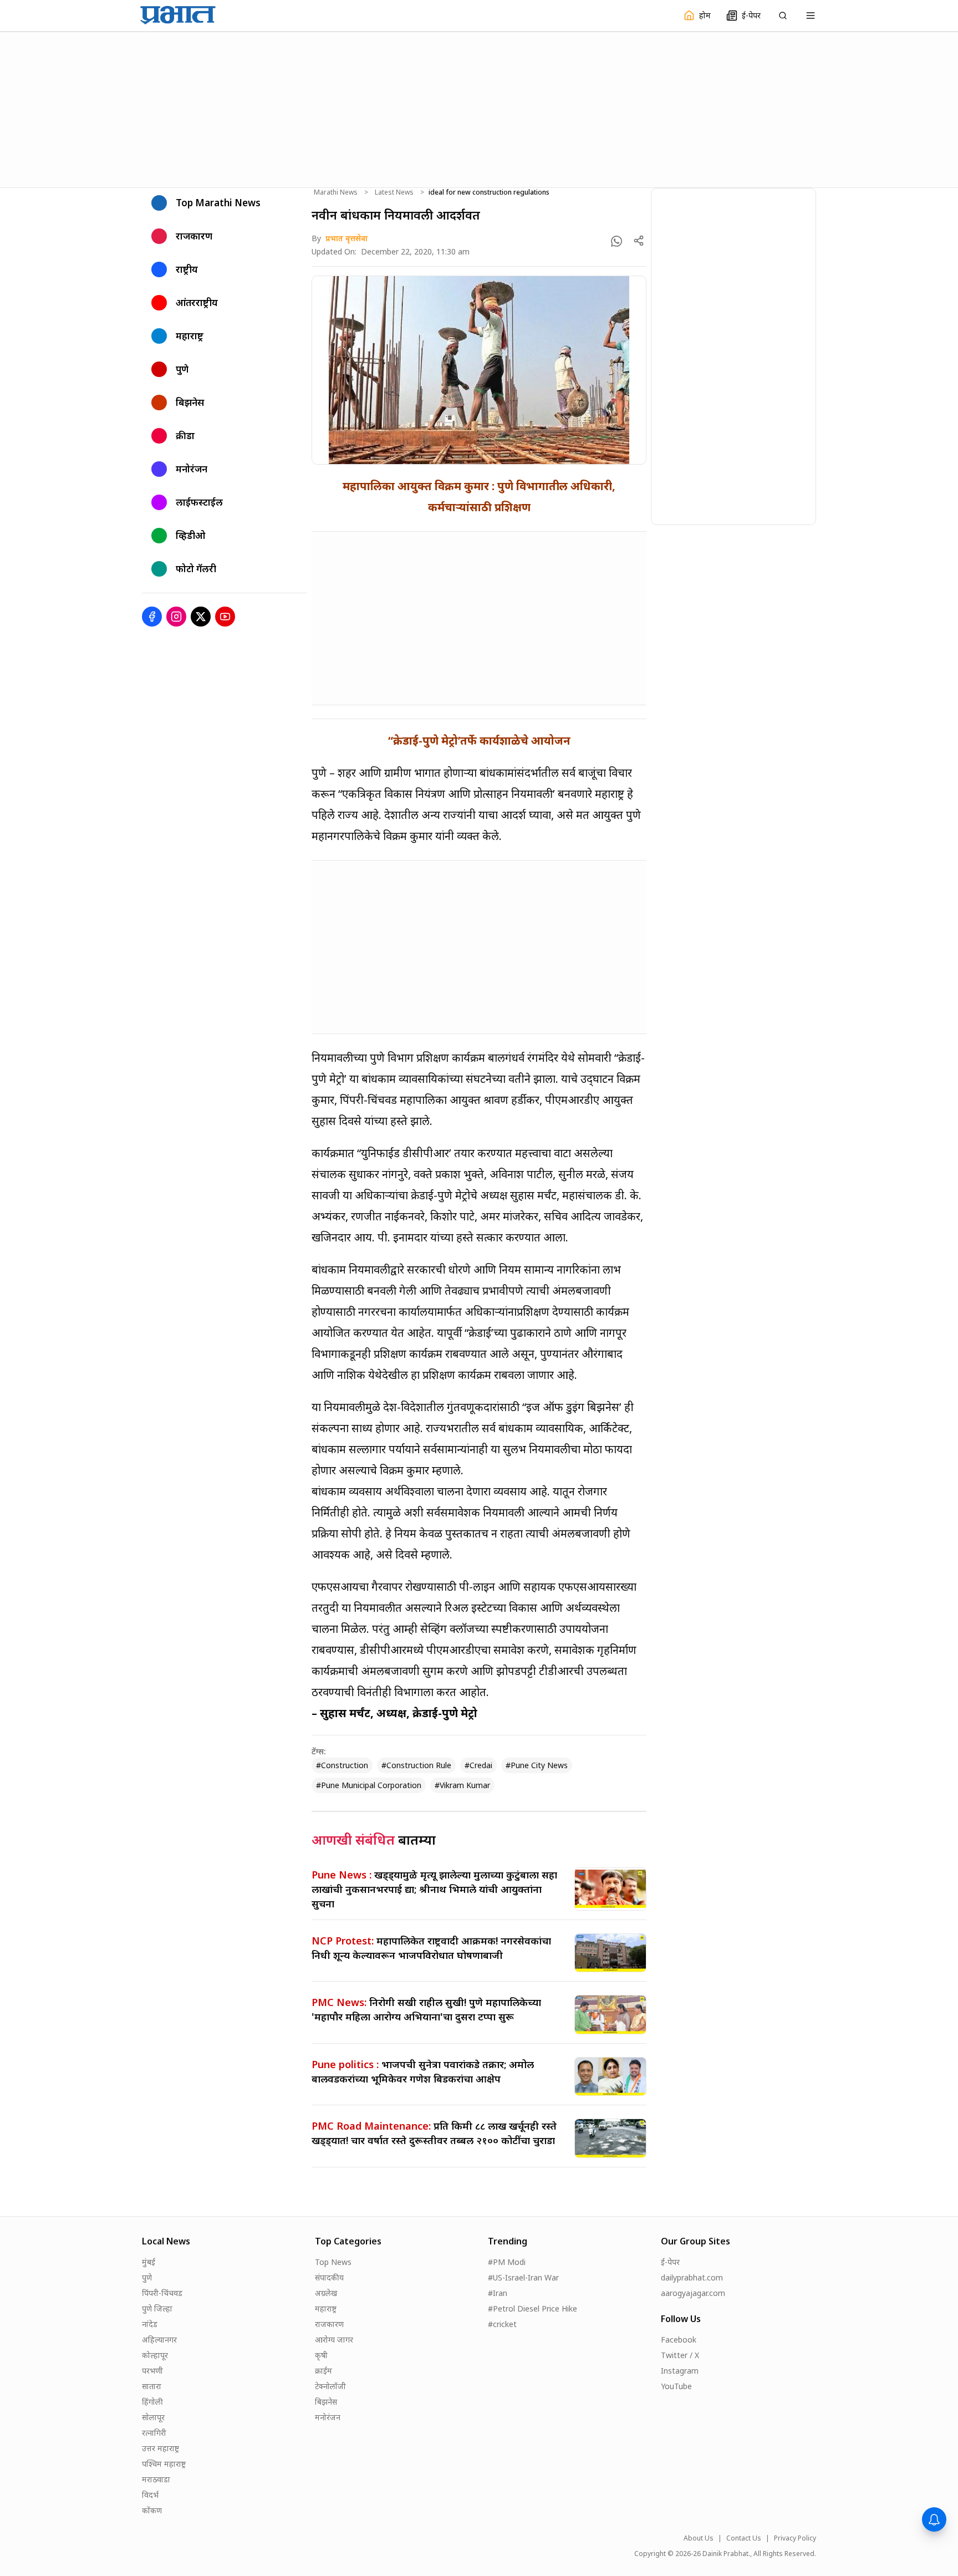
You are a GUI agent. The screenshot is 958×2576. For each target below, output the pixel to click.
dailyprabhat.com (692, 2277)
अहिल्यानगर (159, 2340)
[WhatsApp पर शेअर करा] (616, 241)
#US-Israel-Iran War (523, 2277)
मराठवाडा (156, 2479)
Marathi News (336, 192)
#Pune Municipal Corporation (369, 1785)
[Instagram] (176, 617)
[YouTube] (225, 617)
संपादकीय (329, 2277)
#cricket (502, 2324)
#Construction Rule (416, 1765)
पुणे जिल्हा (157, 2308)
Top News (333, 2262)
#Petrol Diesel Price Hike (532, 2308)
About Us (699, 2538)
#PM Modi (507, 2262)
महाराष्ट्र (326, 2308)
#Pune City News (537, 1765)
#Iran (498, 2293)
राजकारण (329, 2324)
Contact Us (744, 2538)
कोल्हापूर (155, 2355)
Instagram (680, 2371)
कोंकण (152, 2510)
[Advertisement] (479, 108)
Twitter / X (680, 2355)
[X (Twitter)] (201, 617)
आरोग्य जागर (334, 2340)
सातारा (152, 2386)
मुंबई (149, 2262)
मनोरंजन (328, 2417)
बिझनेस (326, 2402)
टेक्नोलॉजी (330, 2386)
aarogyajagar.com (693, 2293)
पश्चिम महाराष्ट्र (164, 2464)
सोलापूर (153, 2417)
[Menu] (811, 16)
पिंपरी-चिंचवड (162, 2293)
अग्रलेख (326, 2293)
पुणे (147, 2277)
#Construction (342, 1765)
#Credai (478, 1765)
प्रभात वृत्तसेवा (346, 238)
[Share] (639, 241)
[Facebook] (152, 617)
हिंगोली (152, 2402)
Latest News (394, 192)
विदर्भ (150, 2495)
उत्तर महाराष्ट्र (160, 2448)
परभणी (152, 2371)
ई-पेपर (670, 2262)
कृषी (321, 2355)
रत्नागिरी (154, 2433)
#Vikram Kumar (462, 1785)
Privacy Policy (795, 2538)
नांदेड (150, 2324)
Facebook (679, 2340)
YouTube (676, 2386)
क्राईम (323, 2371)
